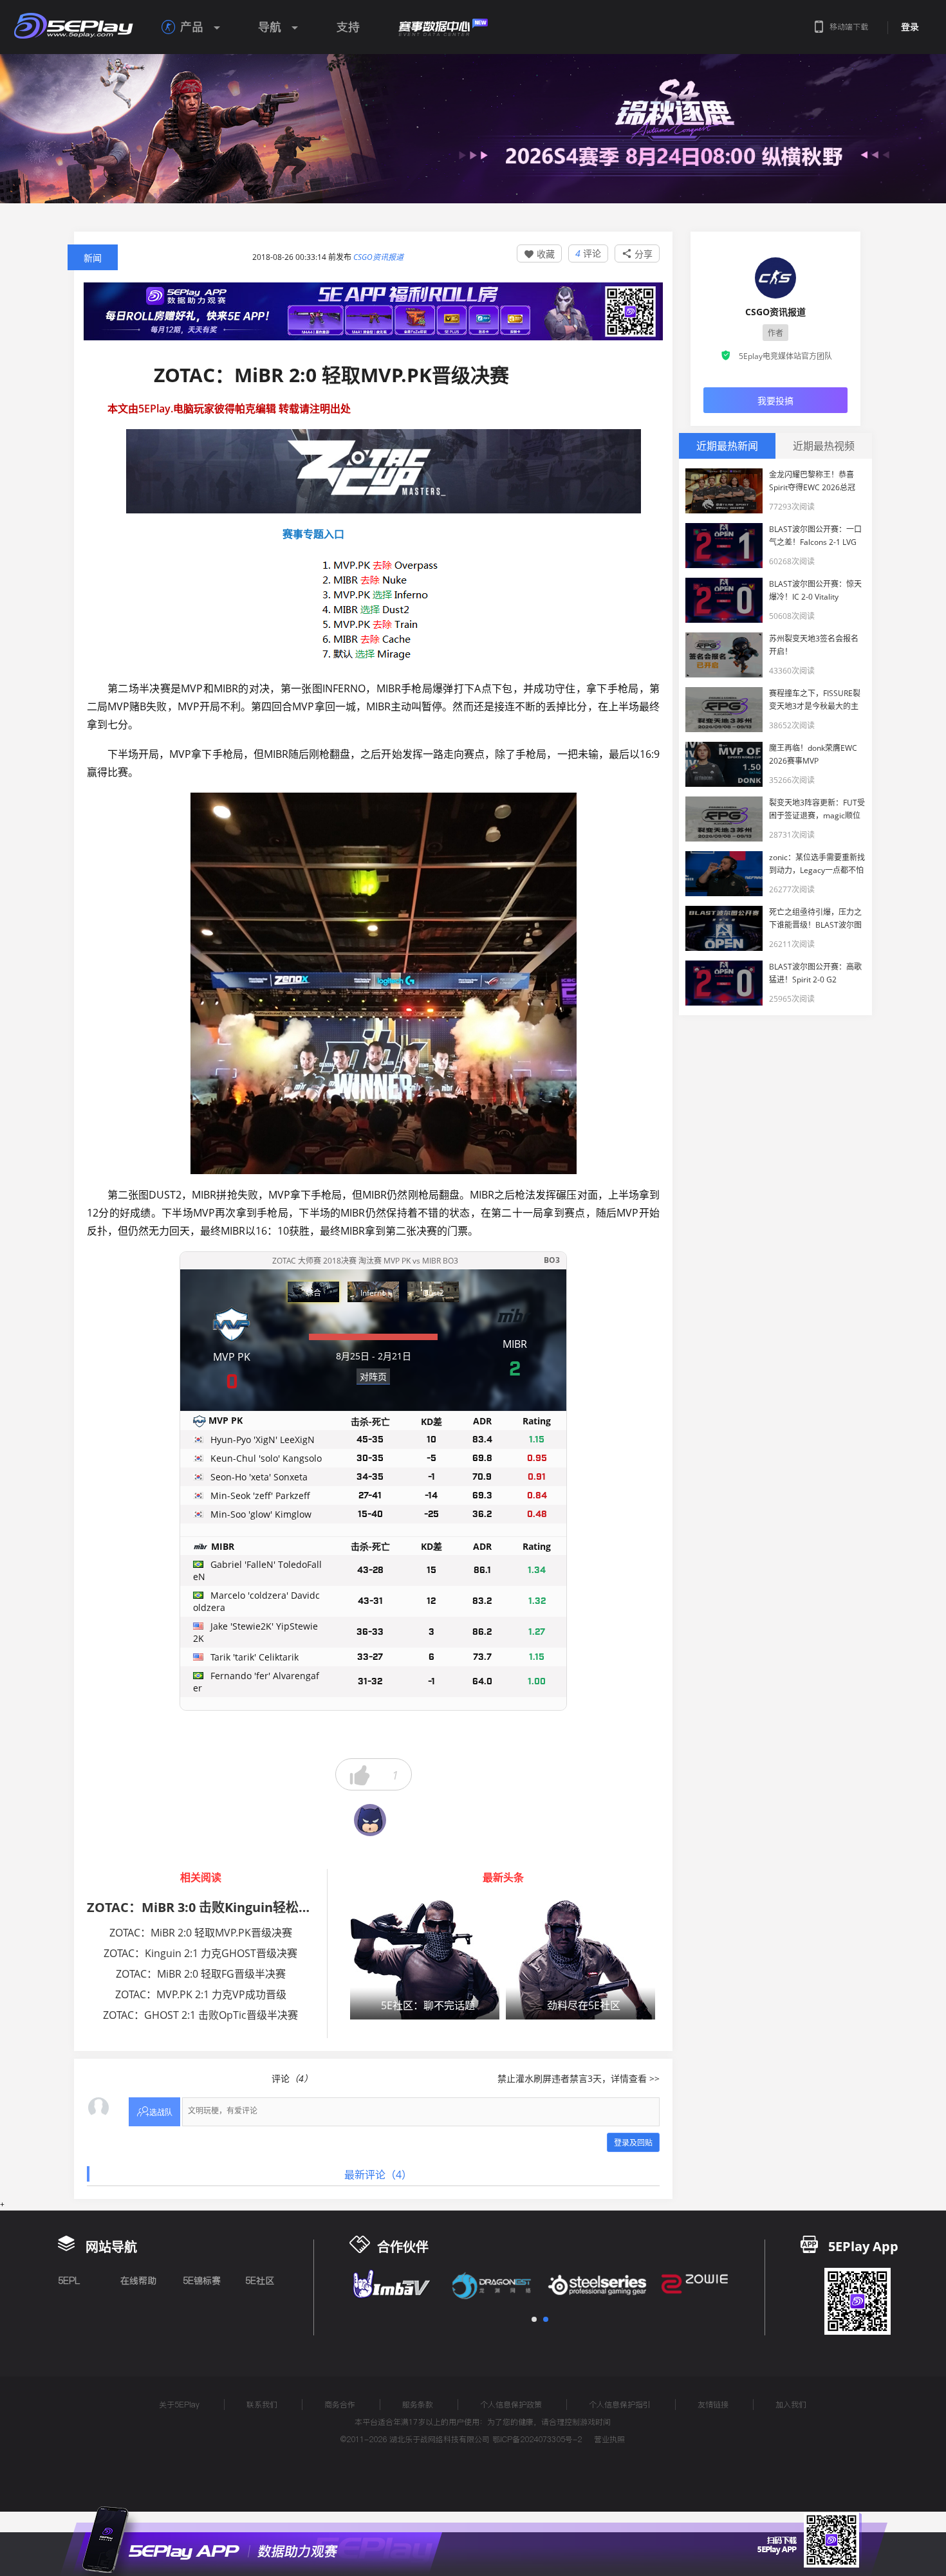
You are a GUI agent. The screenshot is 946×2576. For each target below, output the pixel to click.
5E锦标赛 (202, 2281)
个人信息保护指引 (620, 2405)
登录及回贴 (633, 2143)
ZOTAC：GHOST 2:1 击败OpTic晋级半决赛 (200, 2015)
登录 (910, 27)
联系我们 (262, 2405)
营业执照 (609, 2439)
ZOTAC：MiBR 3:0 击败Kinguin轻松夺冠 (206, 1907)
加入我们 (791, 2405)
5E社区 (260, 2281)
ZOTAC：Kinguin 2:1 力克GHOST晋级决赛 (200, 1953)
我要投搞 (775, 400)
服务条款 (418, 2405)
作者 (775, 333)
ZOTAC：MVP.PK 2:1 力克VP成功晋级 (201, 1994)
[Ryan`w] (370, 1820)
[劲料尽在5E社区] (580, 1959)
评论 (588, 253)
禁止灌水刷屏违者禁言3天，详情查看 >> (579, 2078)
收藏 (539, 254)
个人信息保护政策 (511, 2405)
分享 (637, 254)
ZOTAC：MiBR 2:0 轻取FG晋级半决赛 (201, 1974)
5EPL (69, 2281)
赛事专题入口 (226, 534)
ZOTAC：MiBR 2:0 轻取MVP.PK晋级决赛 (201, 1933)
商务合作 (340, 2405)
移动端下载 (849, 27)
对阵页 (373, 1376)
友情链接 (713, 2405)
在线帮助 (138, 2281)
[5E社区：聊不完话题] (425, 1959)
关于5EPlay (179, 2405)
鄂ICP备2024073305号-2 (537, 2439)
